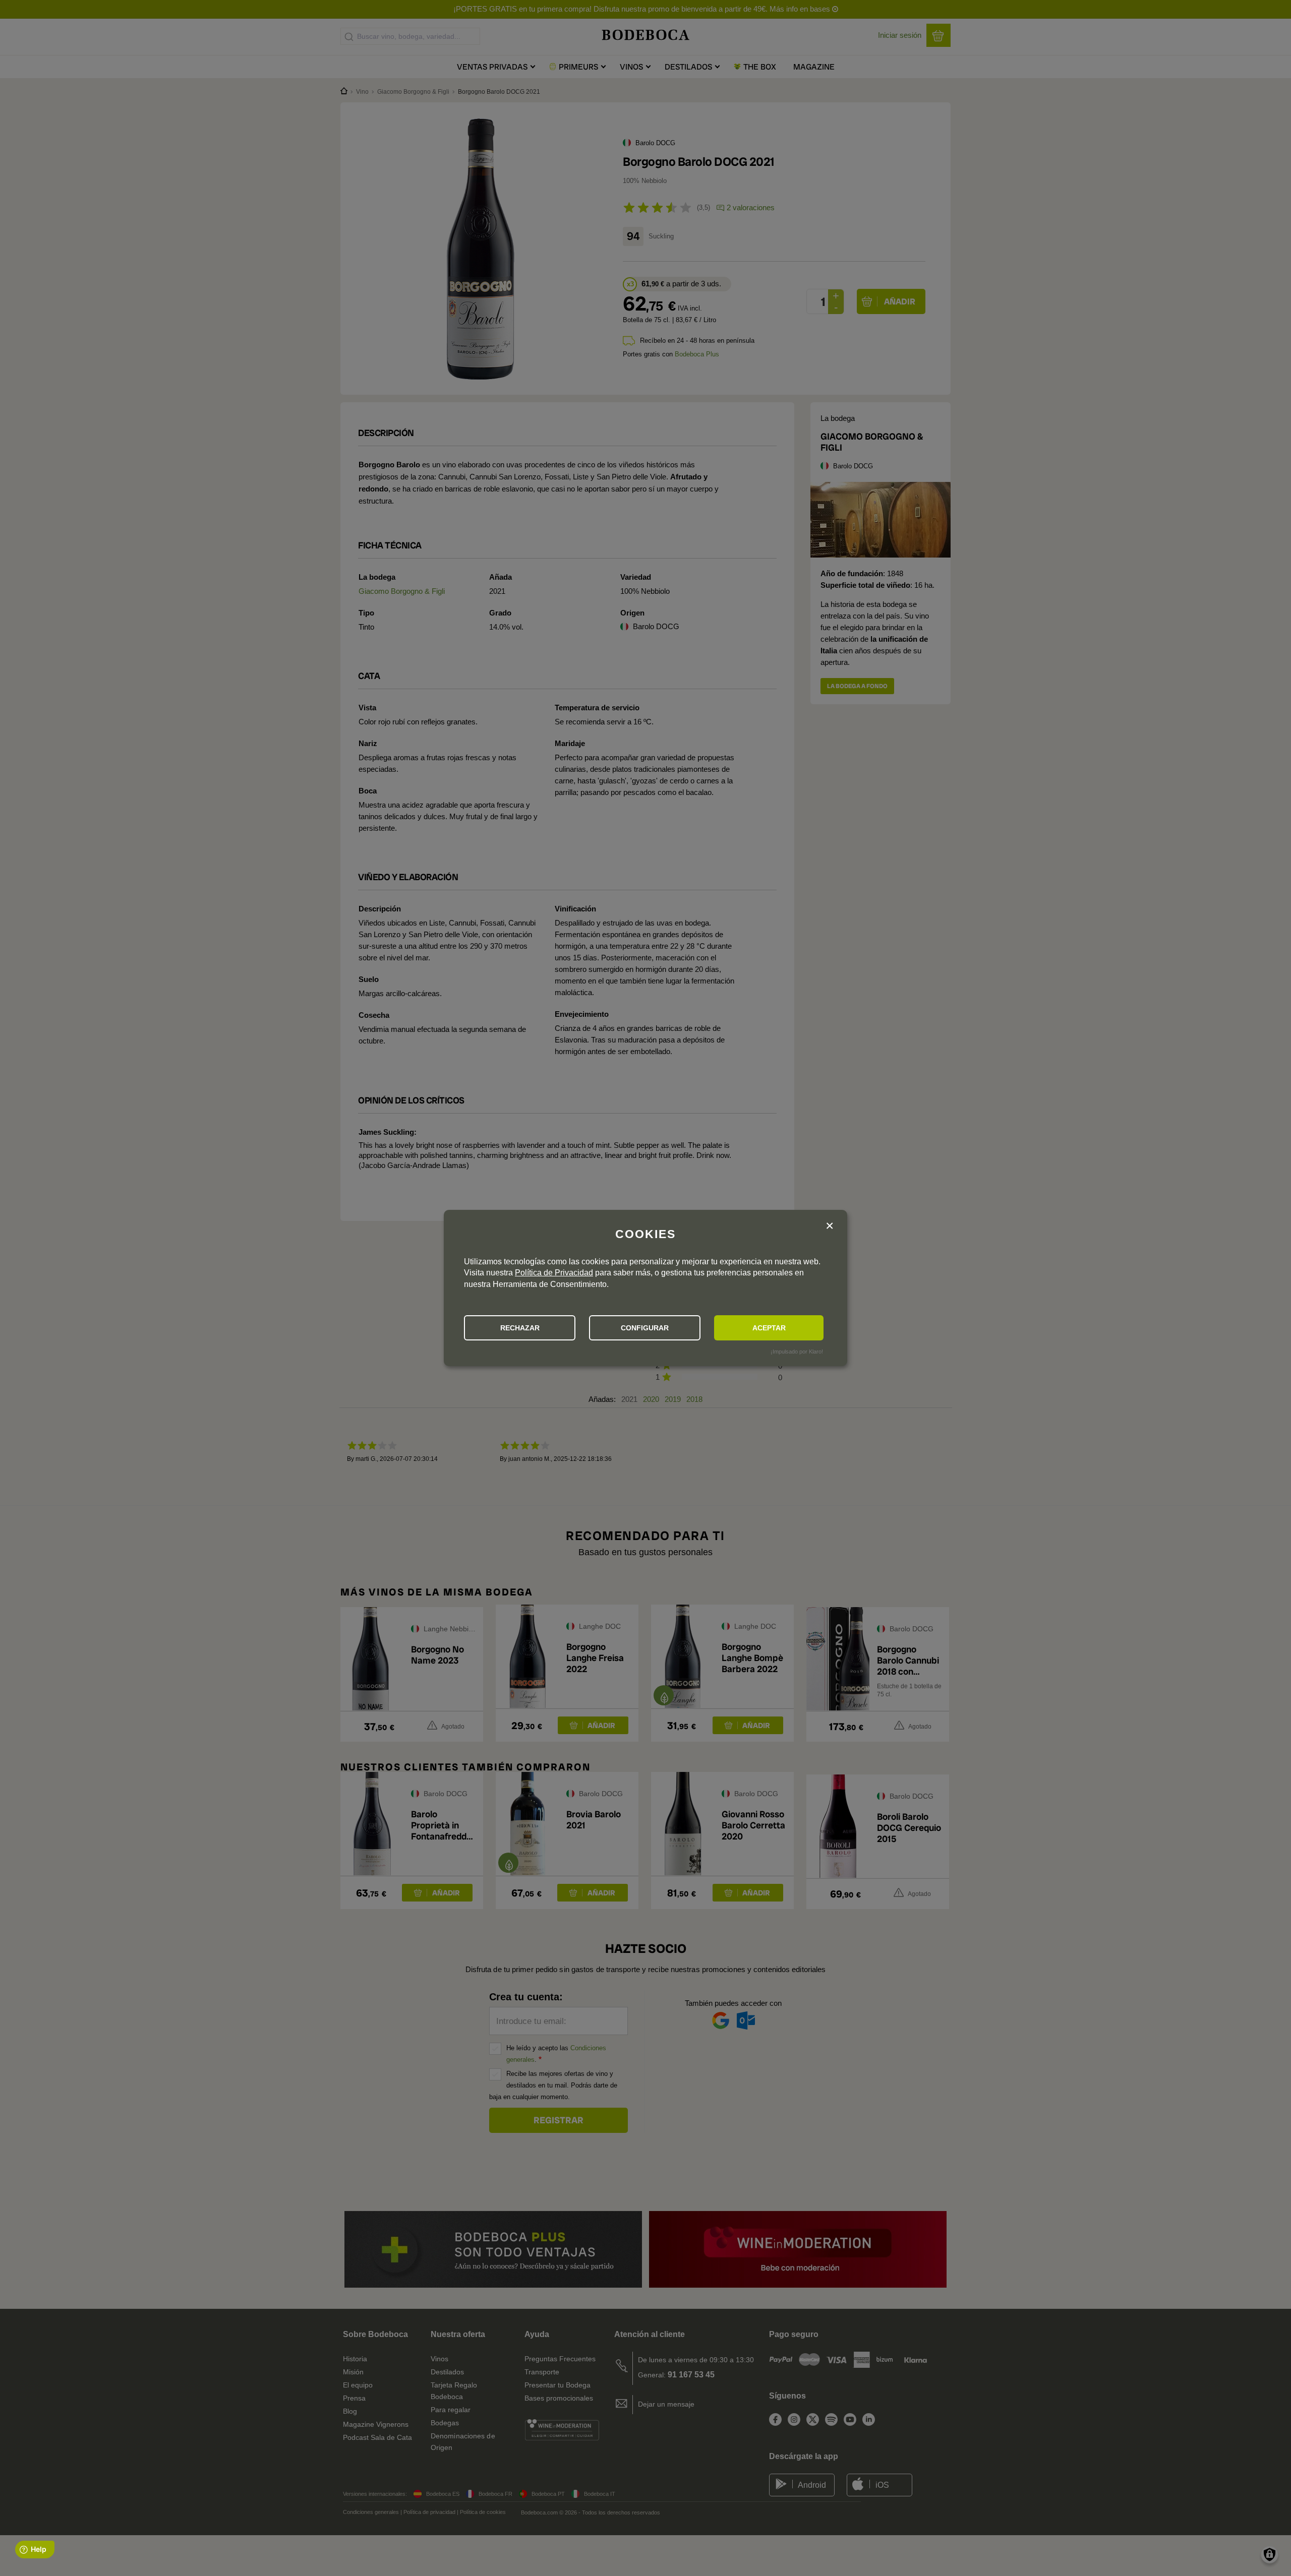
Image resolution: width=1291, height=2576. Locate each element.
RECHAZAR (520, 1328)
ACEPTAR (769, 1328)
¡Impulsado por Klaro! (797, 1352)
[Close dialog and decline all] (830, 1226)
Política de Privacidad (554, 1273)
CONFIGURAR (645, 1328)
